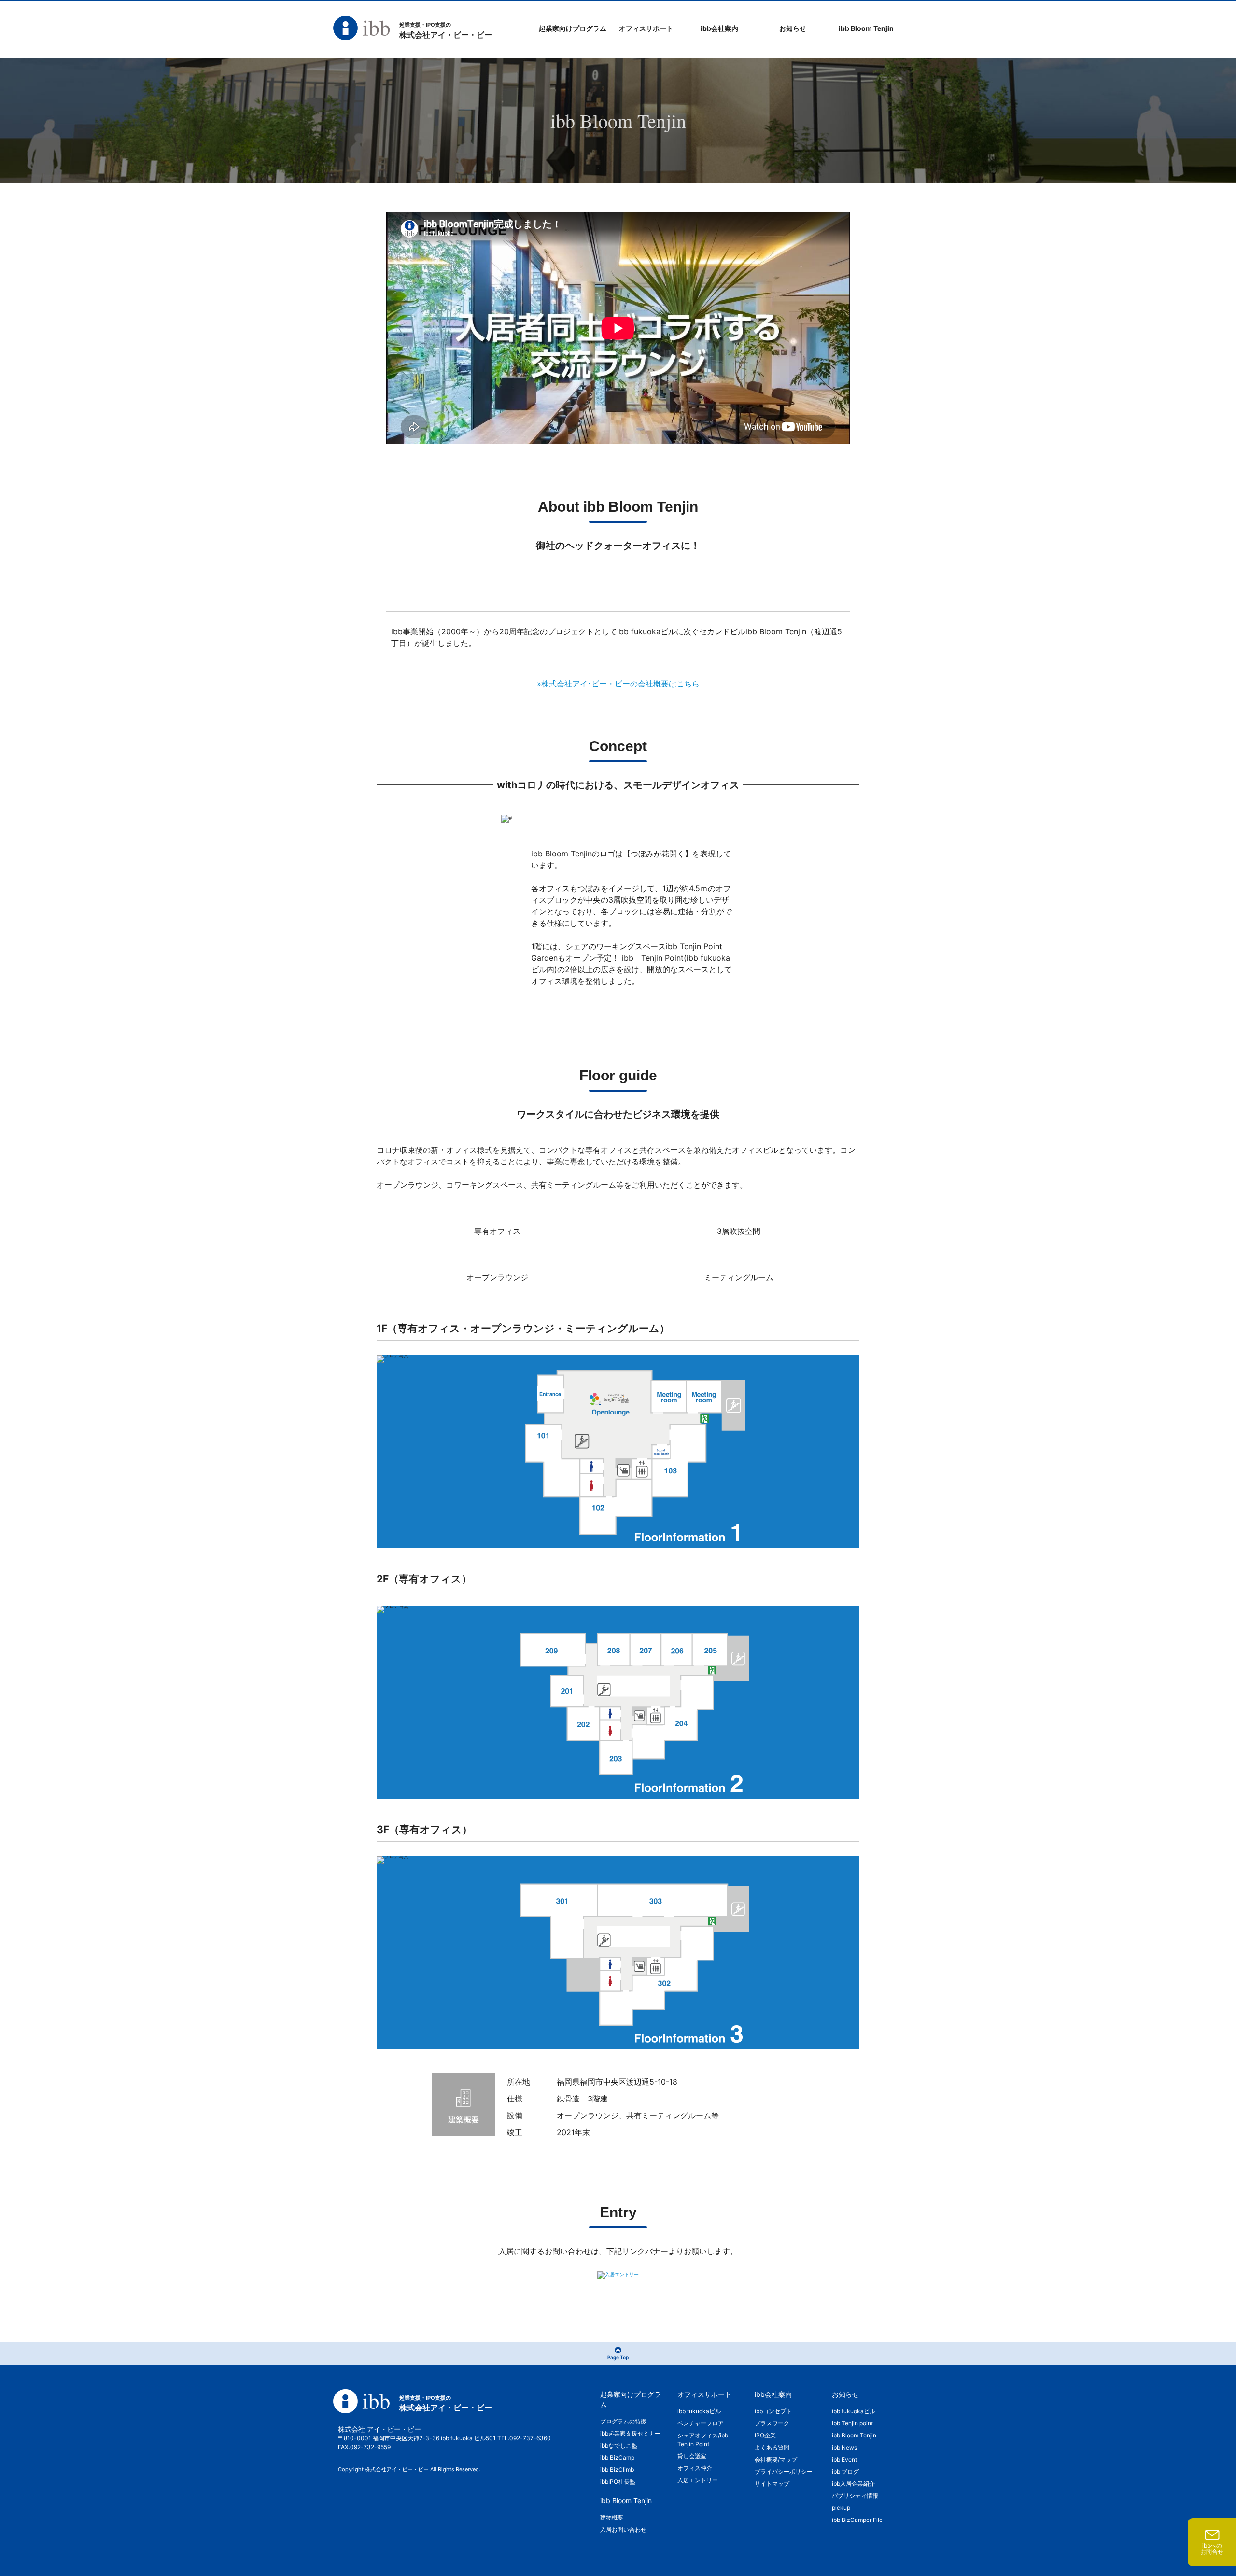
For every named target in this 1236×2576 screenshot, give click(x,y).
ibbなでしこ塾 (619, 2445)
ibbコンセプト (773, 2411)
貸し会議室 (692, 2456)
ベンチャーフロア (701, 2423)
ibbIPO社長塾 (618, 2482)
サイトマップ (772, 2484)
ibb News (844, 2447)
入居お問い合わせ (623, 2529)
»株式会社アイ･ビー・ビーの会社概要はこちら (618, 684)
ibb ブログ (845, 2471)
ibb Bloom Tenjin (854, 2435)
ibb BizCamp (617, 2457)
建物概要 (612, 2517)
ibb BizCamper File (857, 2520)
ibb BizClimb (617, 2470)
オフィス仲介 (695, 2468)
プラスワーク (772, 2423)
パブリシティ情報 (855, 2496)
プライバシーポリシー (784, 2471)
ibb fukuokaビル (699, 2411)
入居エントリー (698, 2480)
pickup (841, 2508)
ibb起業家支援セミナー (630, 2433)
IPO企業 (765, 2435)
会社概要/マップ (776, 2459)
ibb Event (844, 2459)
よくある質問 (772, 2447)
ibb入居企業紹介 (853, 2484)
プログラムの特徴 (623, 2421)
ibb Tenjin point (852, 2423)
